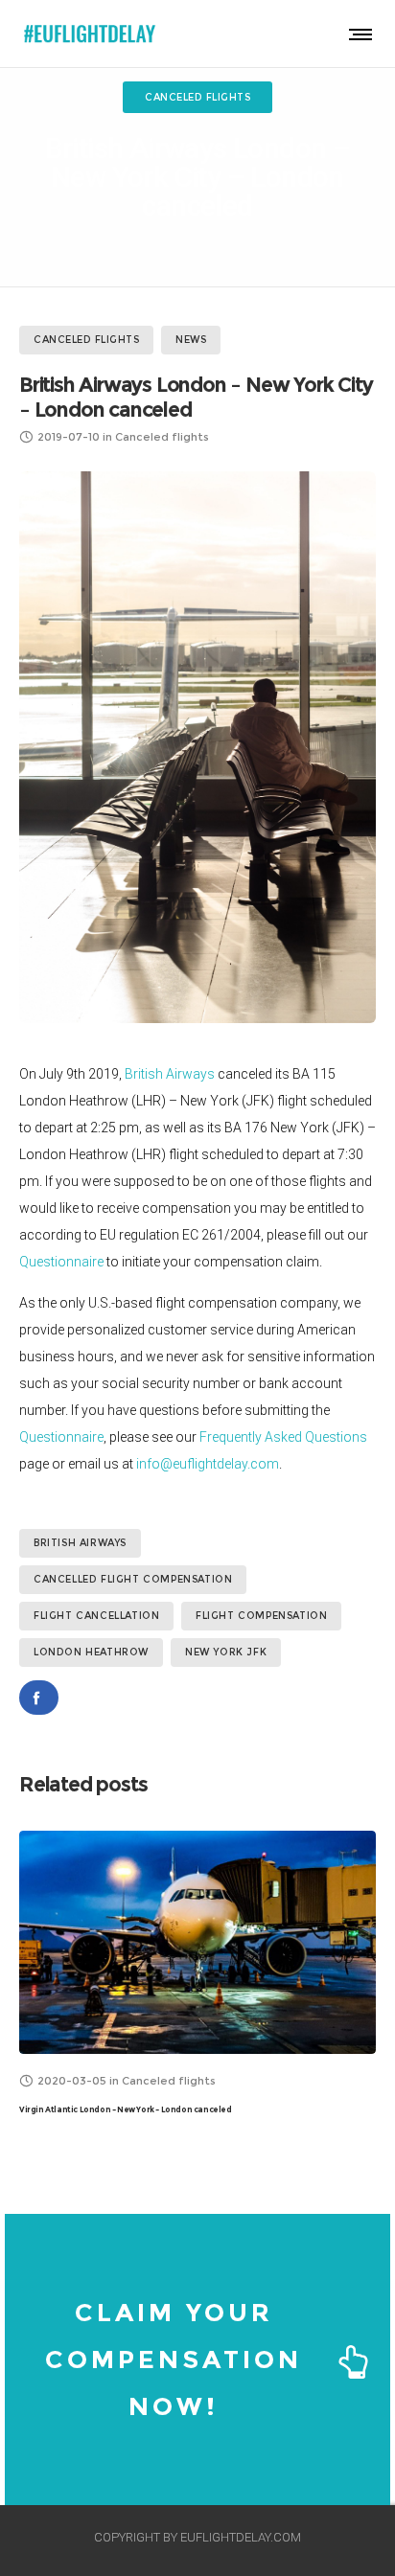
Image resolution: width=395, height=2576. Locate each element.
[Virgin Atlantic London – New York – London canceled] (197, 1942)
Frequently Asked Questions (283, 1437)
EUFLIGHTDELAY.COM (241, 2537)
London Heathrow (91, 1652)
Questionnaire (61, 1262)
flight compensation (261, 1616)
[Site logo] (91, 34)
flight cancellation (96, 1616)
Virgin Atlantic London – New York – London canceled (126, 2109)
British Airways (170, 1074)
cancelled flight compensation (133, 1579)
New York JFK (226, 1652)
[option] (197, 1974)
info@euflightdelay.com (208, 1464)
